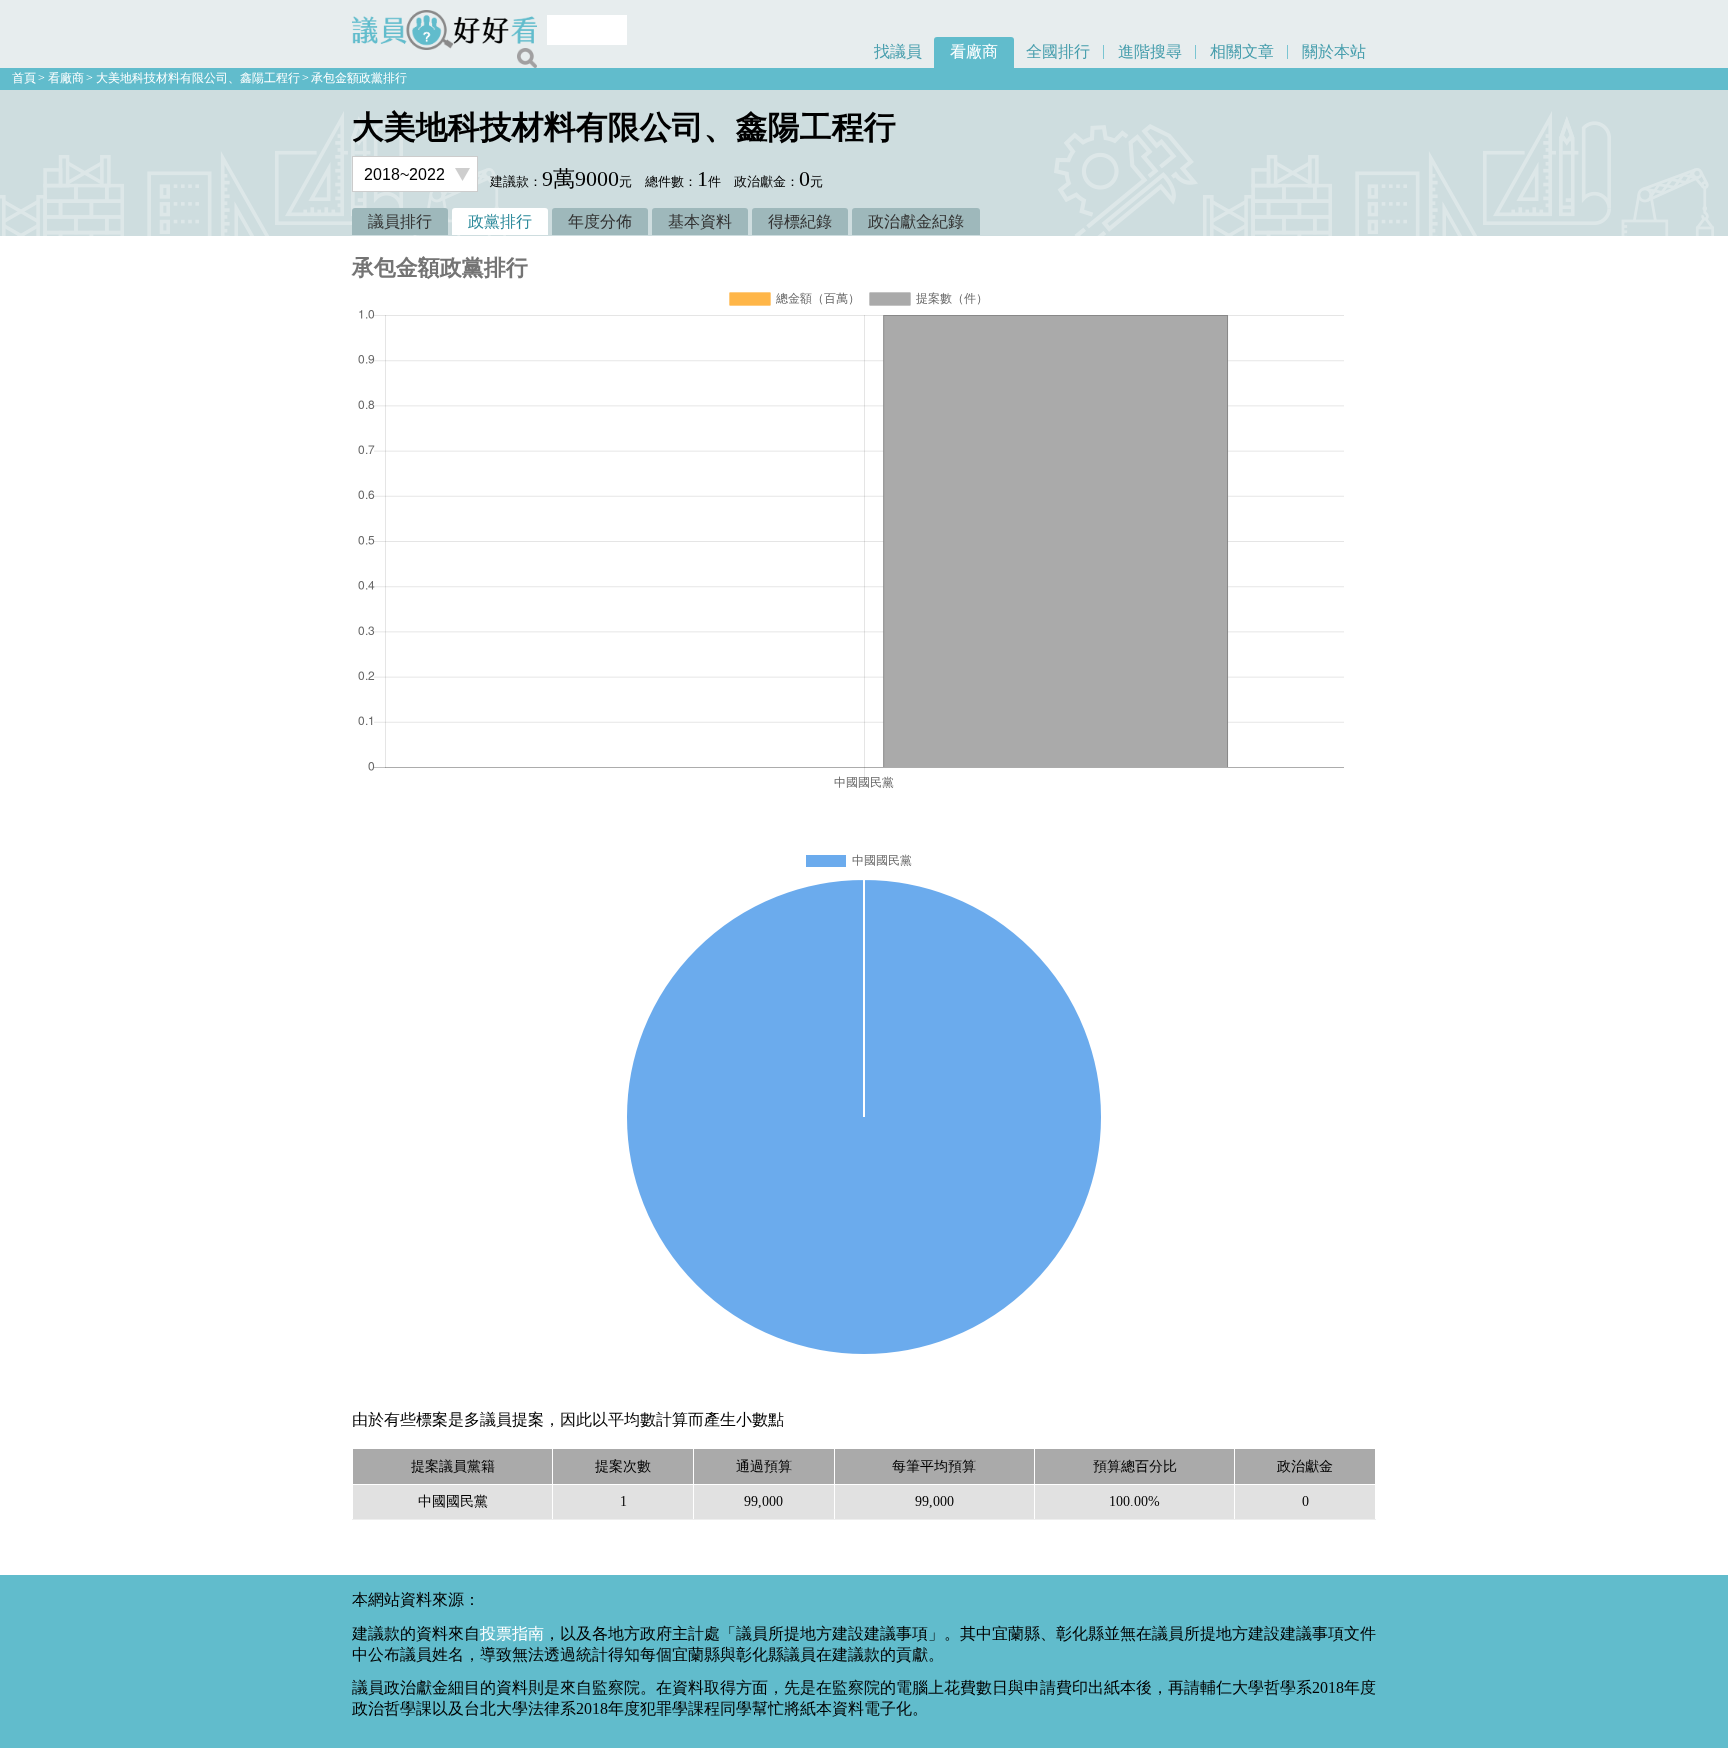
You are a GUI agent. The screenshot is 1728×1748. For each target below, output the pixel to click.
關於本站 (1334, 51)
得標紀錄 (800, 221)
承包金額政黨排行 (359, 78)
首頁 (24, 78)
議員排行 (400, 221)
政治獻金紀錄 (916, 221)
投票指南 (512, 1633)
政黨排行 (500, 221)
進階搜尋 (1150, 51)
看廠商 (974, 51)
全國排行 (1058, 51)
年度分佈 (600, 221)
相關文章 (1242, 51)
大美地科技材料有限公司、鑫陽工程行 (198, 78)
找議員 (898, 51)
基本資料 (700, 221)
